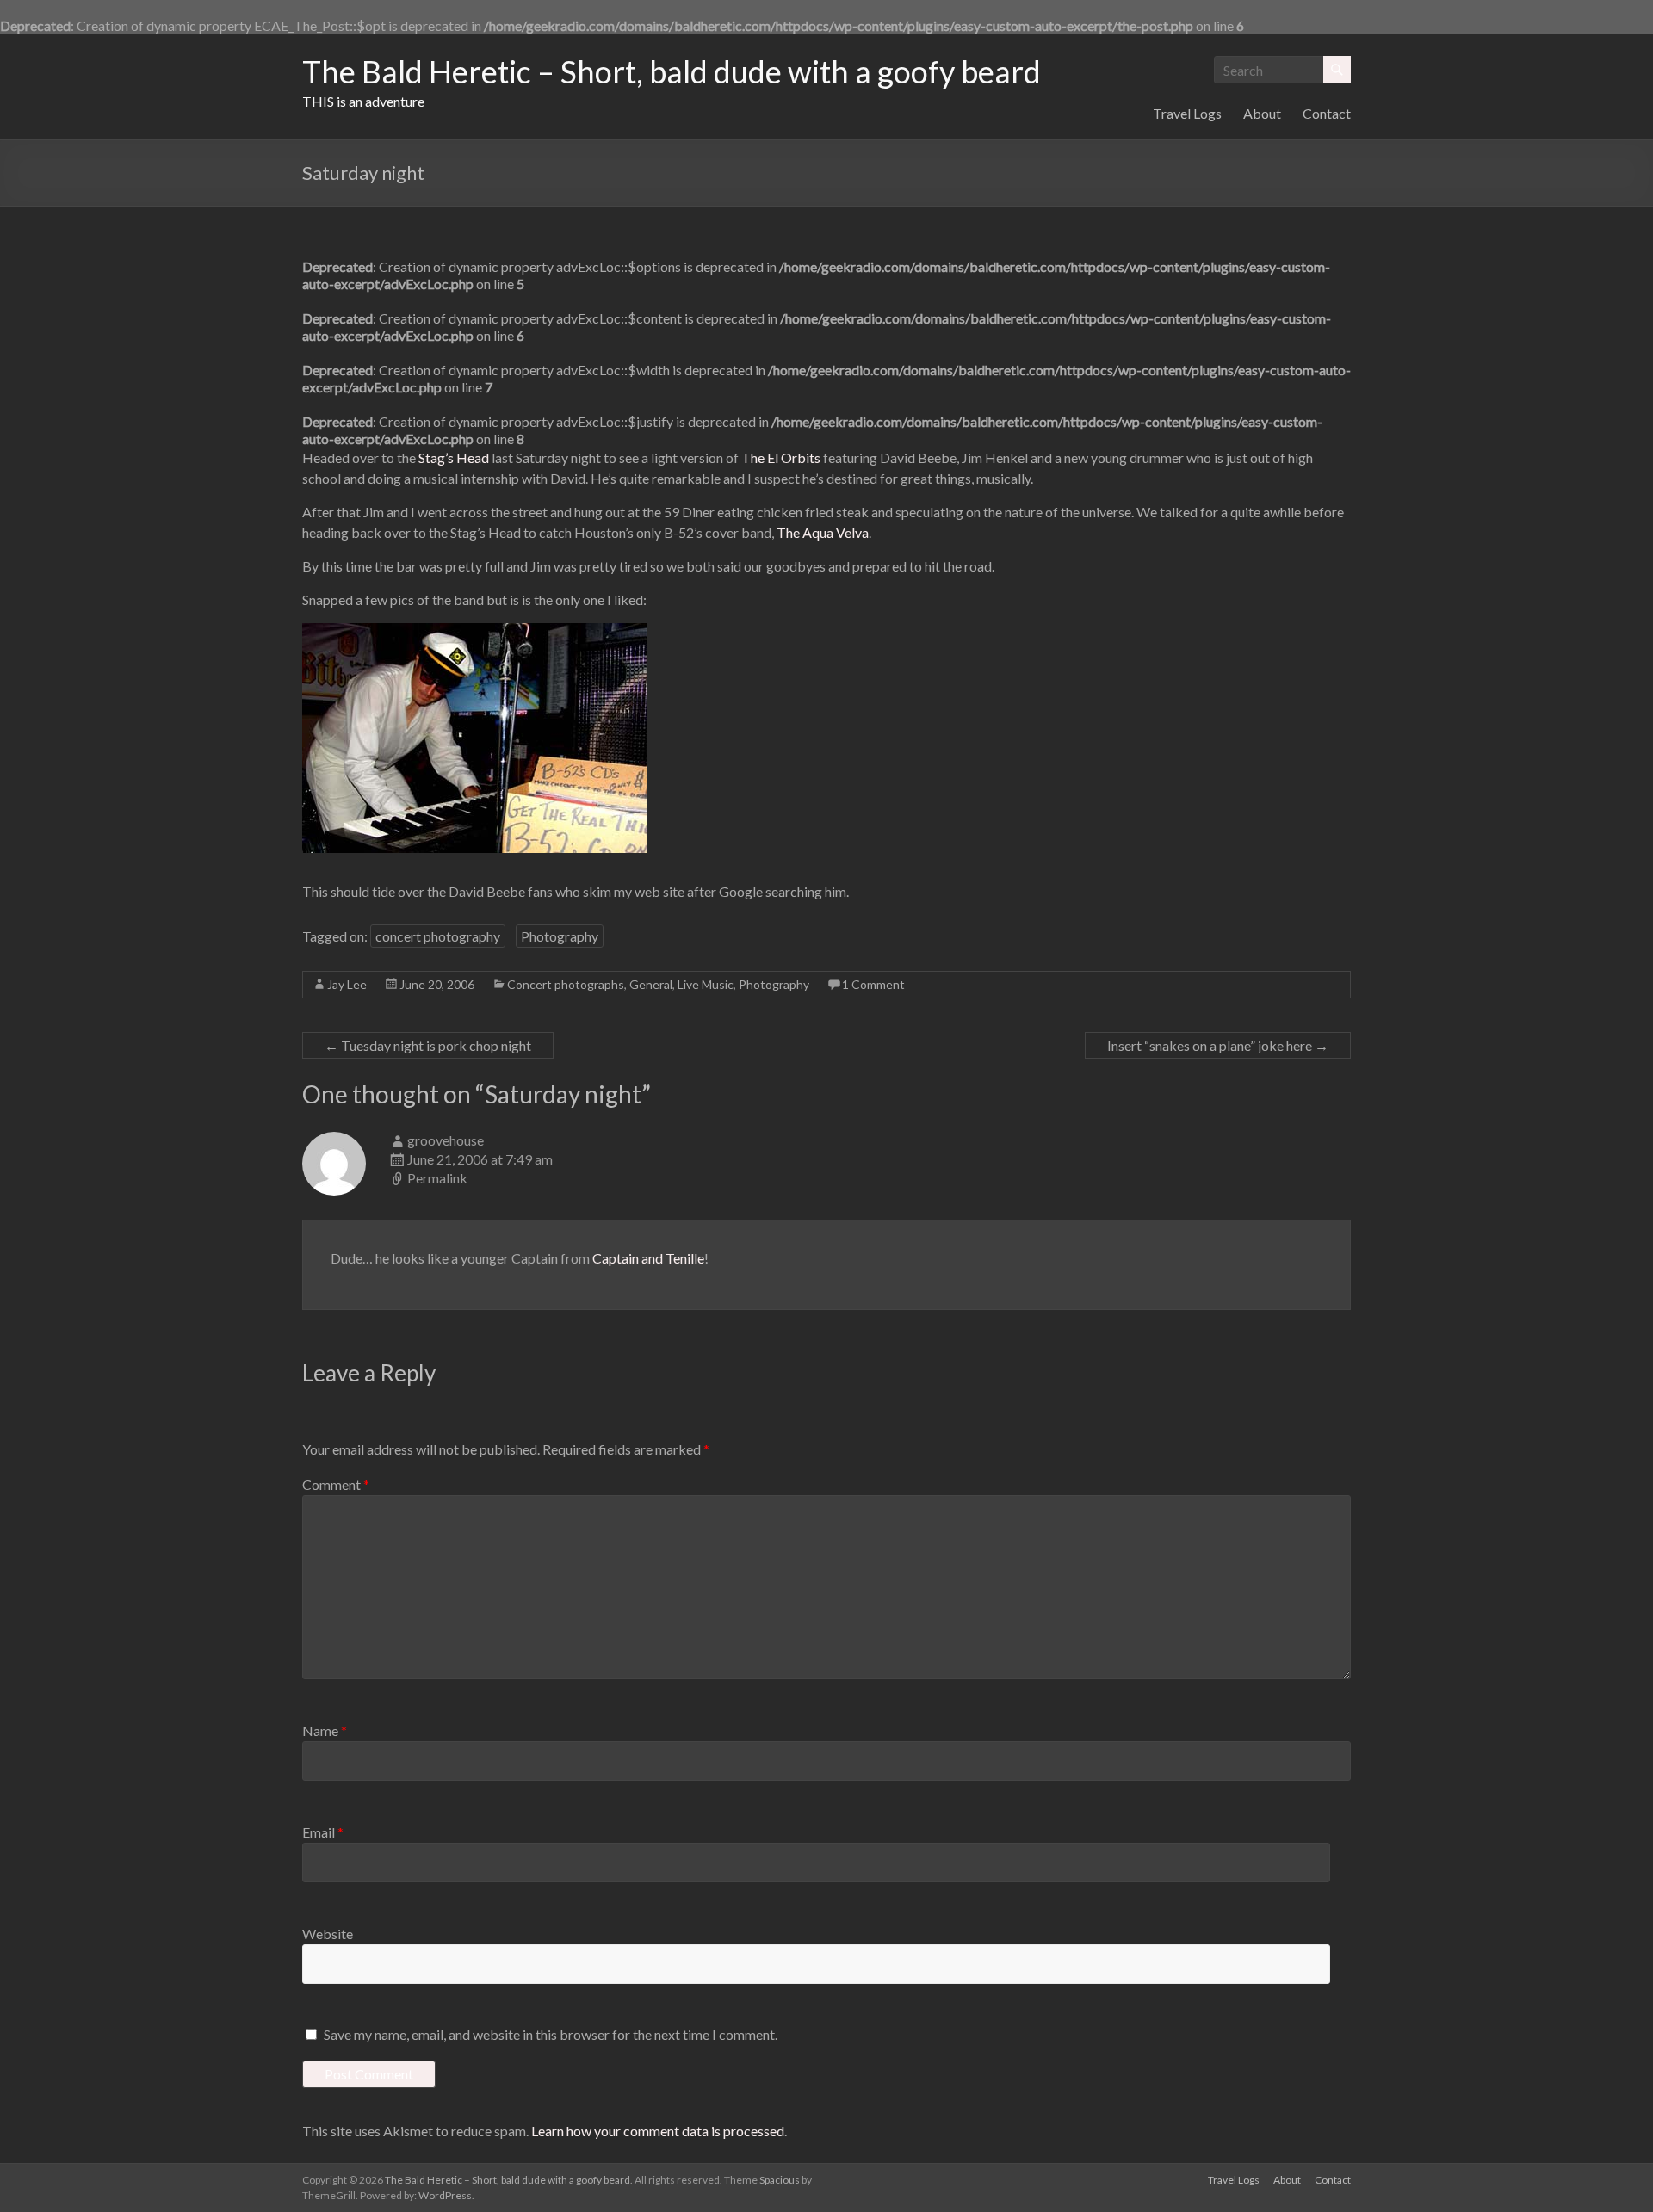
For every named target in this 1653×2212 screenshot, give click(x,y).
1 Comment (873, 984)
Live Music (706, 984)
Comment (336, 1484)
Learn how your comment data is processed (658, 2131)
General (651, 984)
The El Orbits (781, 457)
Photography (560, 936)
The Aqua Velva (823, 532)
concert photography (438, 936)
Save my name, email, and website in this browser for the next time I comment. (551, 2034)
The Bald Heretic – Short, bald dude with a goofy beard (672, 71)
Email (323, 1832)
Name (325, 1730)
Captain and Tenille (648, 1258)
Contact (1327, 113)
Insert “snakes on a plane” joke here (1218, 1045)
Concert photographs (566, 984)
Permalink (437, 1178)
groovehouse (446, 1140)
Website (328, 1934)
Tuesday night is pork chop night (428, 1045)
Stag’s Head (454, 457)
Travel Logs (1187, 113)
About (1262, 113)
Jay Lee (347, 984)
